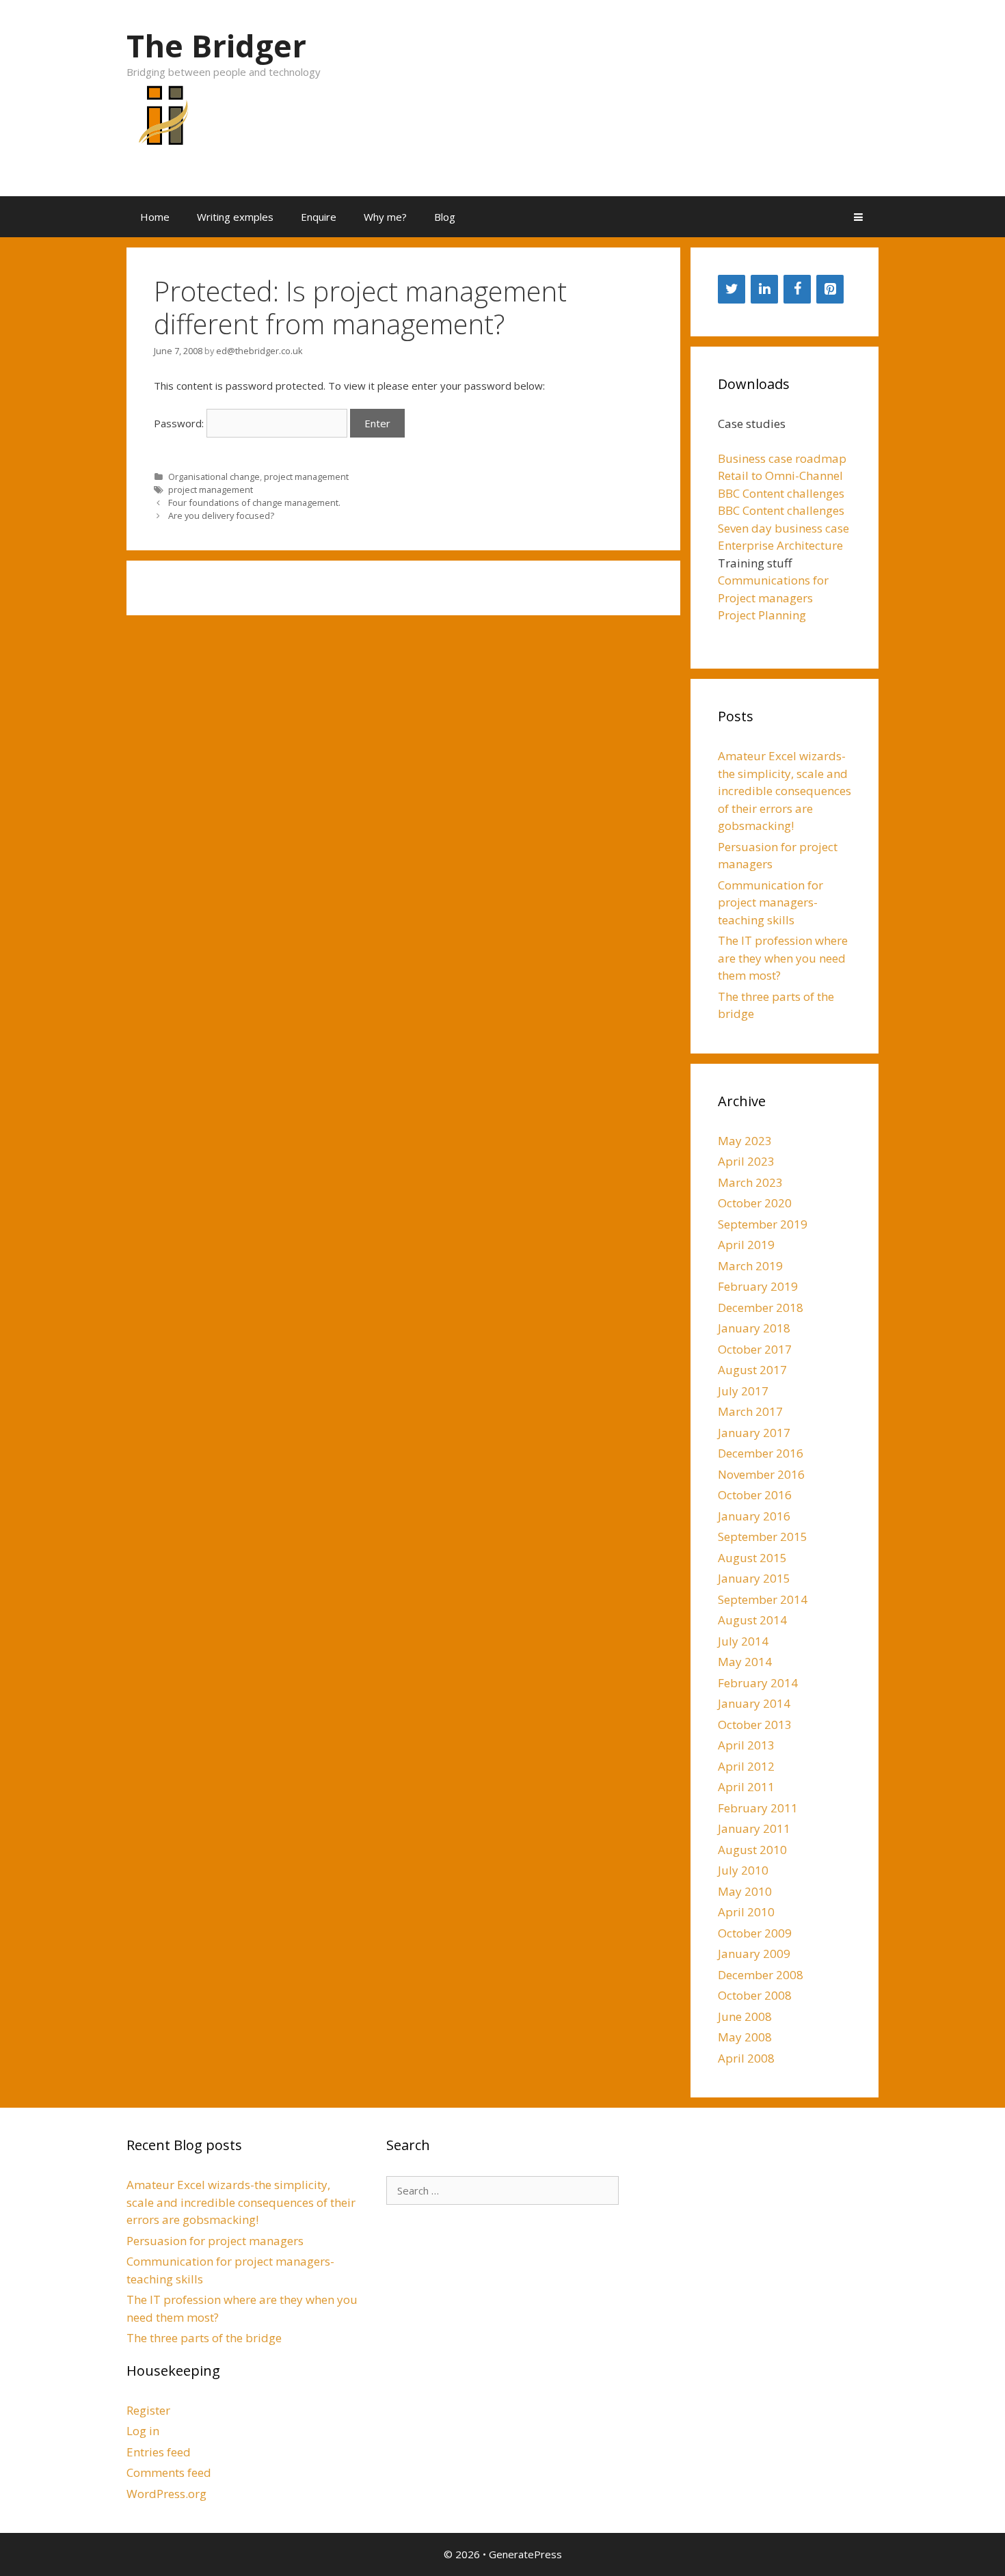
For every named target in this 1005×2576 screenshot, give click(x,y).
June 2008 (745, 2016)
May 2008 (745, 2037)
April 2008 (746, 2058)
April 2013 (746, 1745)
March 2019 (750, 1266)
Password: (180, 423)
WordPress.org (166, 2494)
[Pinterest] (830, 289)
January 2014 (754, 1703)
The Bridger (216, 45)
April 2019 (746, 1245)
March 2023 (750, 1182)
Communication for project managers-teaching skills (770, 902)
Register (148, 2410)
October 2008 (755, 1995)
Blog (445, 217)
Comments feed (169, 2472)
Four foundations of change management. (254, 502)
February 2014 (758, 1683)
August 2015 (752, 1558)
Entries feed (159, 2452)
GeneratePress (525, 2554)
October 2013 (755, 1725)
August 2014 (752, 1620)
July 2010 (743, 1870)
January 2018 (754, 1328)
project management (306, 477)
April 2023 (746, 1161)
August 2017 (752, 1370)
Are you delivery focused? (221, 515)
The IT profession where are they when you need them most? (783, 958)
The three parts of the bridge (204, 2338)
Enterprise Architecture (780, 545)
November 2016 (761, 1474)
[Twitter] (732, 289)
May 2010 (745, 1891)
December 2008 (761, 1975)
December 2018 (761, 1307)
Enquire (319, 217)
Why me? (385, 217)
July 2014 (743, 1641)
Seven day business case (783, 528)
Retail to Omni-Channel (780, 475)
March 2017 (750, 1411)
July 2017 (743, 1391)
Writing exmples (235, 217)
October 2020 (755, 1203)
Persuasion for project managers (215, 2241)
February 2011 (758, 1808)
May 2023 (745, 1141)
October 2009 (755, 1933)
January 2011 (754, 1828)
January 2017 (754, 1433)
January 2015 (754, 1578)
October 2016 (755, 1495)
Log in (143, 2431)
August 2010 (752, 1850)
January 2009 (754, 1954)
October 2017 (755, 1349)
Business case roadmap (782, 458)
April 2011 (746, 1787)
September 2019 (763, 1224)
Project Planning (762, 615)
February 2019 (758, 1286)
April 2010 (746, 1912)
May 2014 (745, 1662)
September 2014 (763, 1599)
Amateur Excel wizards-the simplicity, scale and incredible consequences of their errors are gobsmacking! (785, 791)
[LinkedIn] (764, 289)
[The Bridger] (161, 123)
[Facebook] (797, 289)
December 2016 (761, 1453)
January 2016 (754, 1516)
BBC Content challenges (781, 493)
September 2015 (763, 1537)
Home (155, 217)
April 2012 (746, 1766)
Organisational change (214, 477)
